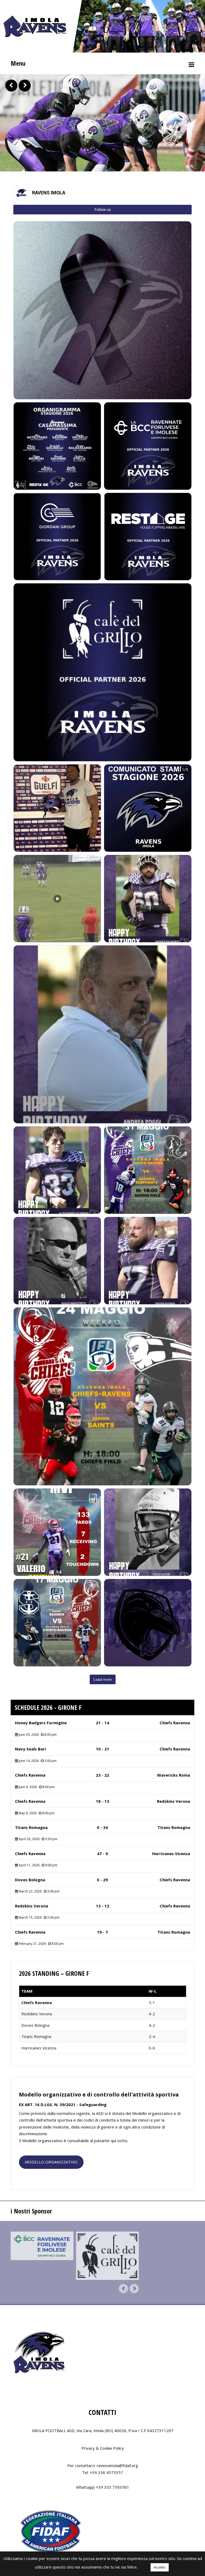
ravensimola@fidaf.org (117, 2462)
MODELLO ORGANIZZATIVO (51, 2159)
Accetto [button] (160, 2567)
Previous (11, 86)
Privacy (88, 2445)
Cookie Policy (112, 2445)
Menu (18, 63)
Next (25, 86)
